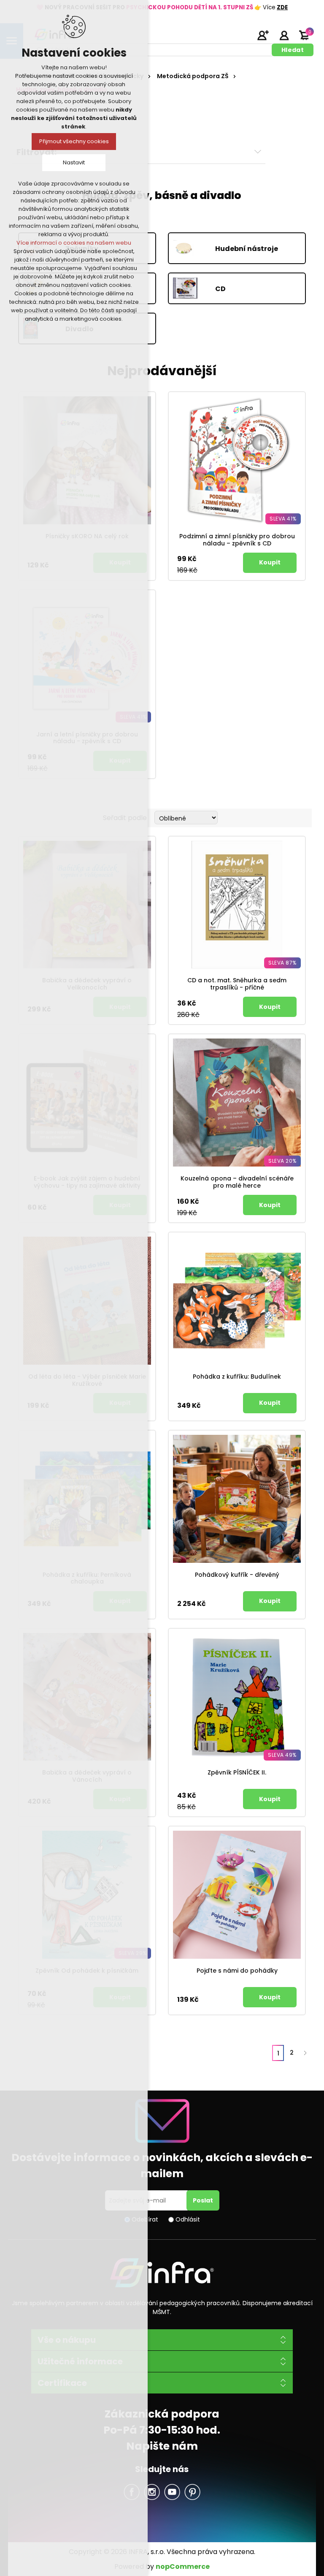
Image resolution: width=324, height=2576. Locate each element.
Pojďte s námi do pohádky (237, 1971)
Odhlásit (188, 2219)
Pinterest (192, 2492)
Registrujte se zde (263, 35)
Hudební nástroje (247, 248)
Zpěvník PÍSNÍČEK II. (237, 1773)
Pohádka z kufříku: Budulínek (237, 1377)
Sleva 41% (283, 519)
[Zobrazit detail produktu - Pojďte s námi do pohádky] (237, 1895)
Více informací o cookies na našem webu (74, 243)
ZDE (282, 7)
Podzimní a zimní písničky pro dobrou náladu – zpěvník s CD (237, 540)
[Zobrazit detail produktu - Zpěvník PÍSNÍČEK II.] (237, 1697)
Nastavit (74, 162)
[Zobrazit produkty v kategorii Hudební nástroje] (194, 249)
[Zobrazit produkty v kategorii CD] (194, 289)
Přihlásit (284, 35)
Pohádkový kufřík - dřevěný (237, 1575)
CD (220, 288)
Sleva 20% (282, 1161)
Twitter (152, 2492)
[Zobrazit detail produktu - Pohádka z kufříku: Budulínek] (237, 1301)
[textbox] (151, 50)
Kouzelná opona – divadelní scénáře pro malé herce (237, 1182)
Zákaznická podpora (162, 2414)
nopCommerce (183, 2566)
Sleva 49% (282, 1755)
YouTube (172, 2492)
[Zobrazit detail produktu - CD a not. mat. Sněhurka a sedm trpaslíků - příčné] (237, 905)
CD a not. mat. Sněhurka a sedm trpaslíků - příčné (237, 984)
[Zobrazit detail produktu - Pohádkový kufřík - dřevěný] (237, 1499)
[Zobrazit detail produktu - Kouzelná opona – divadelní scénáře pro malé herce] (237, 1103)
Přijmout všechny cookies (74, 141)
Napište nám (162, 2446)
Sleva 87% (282, 963)
